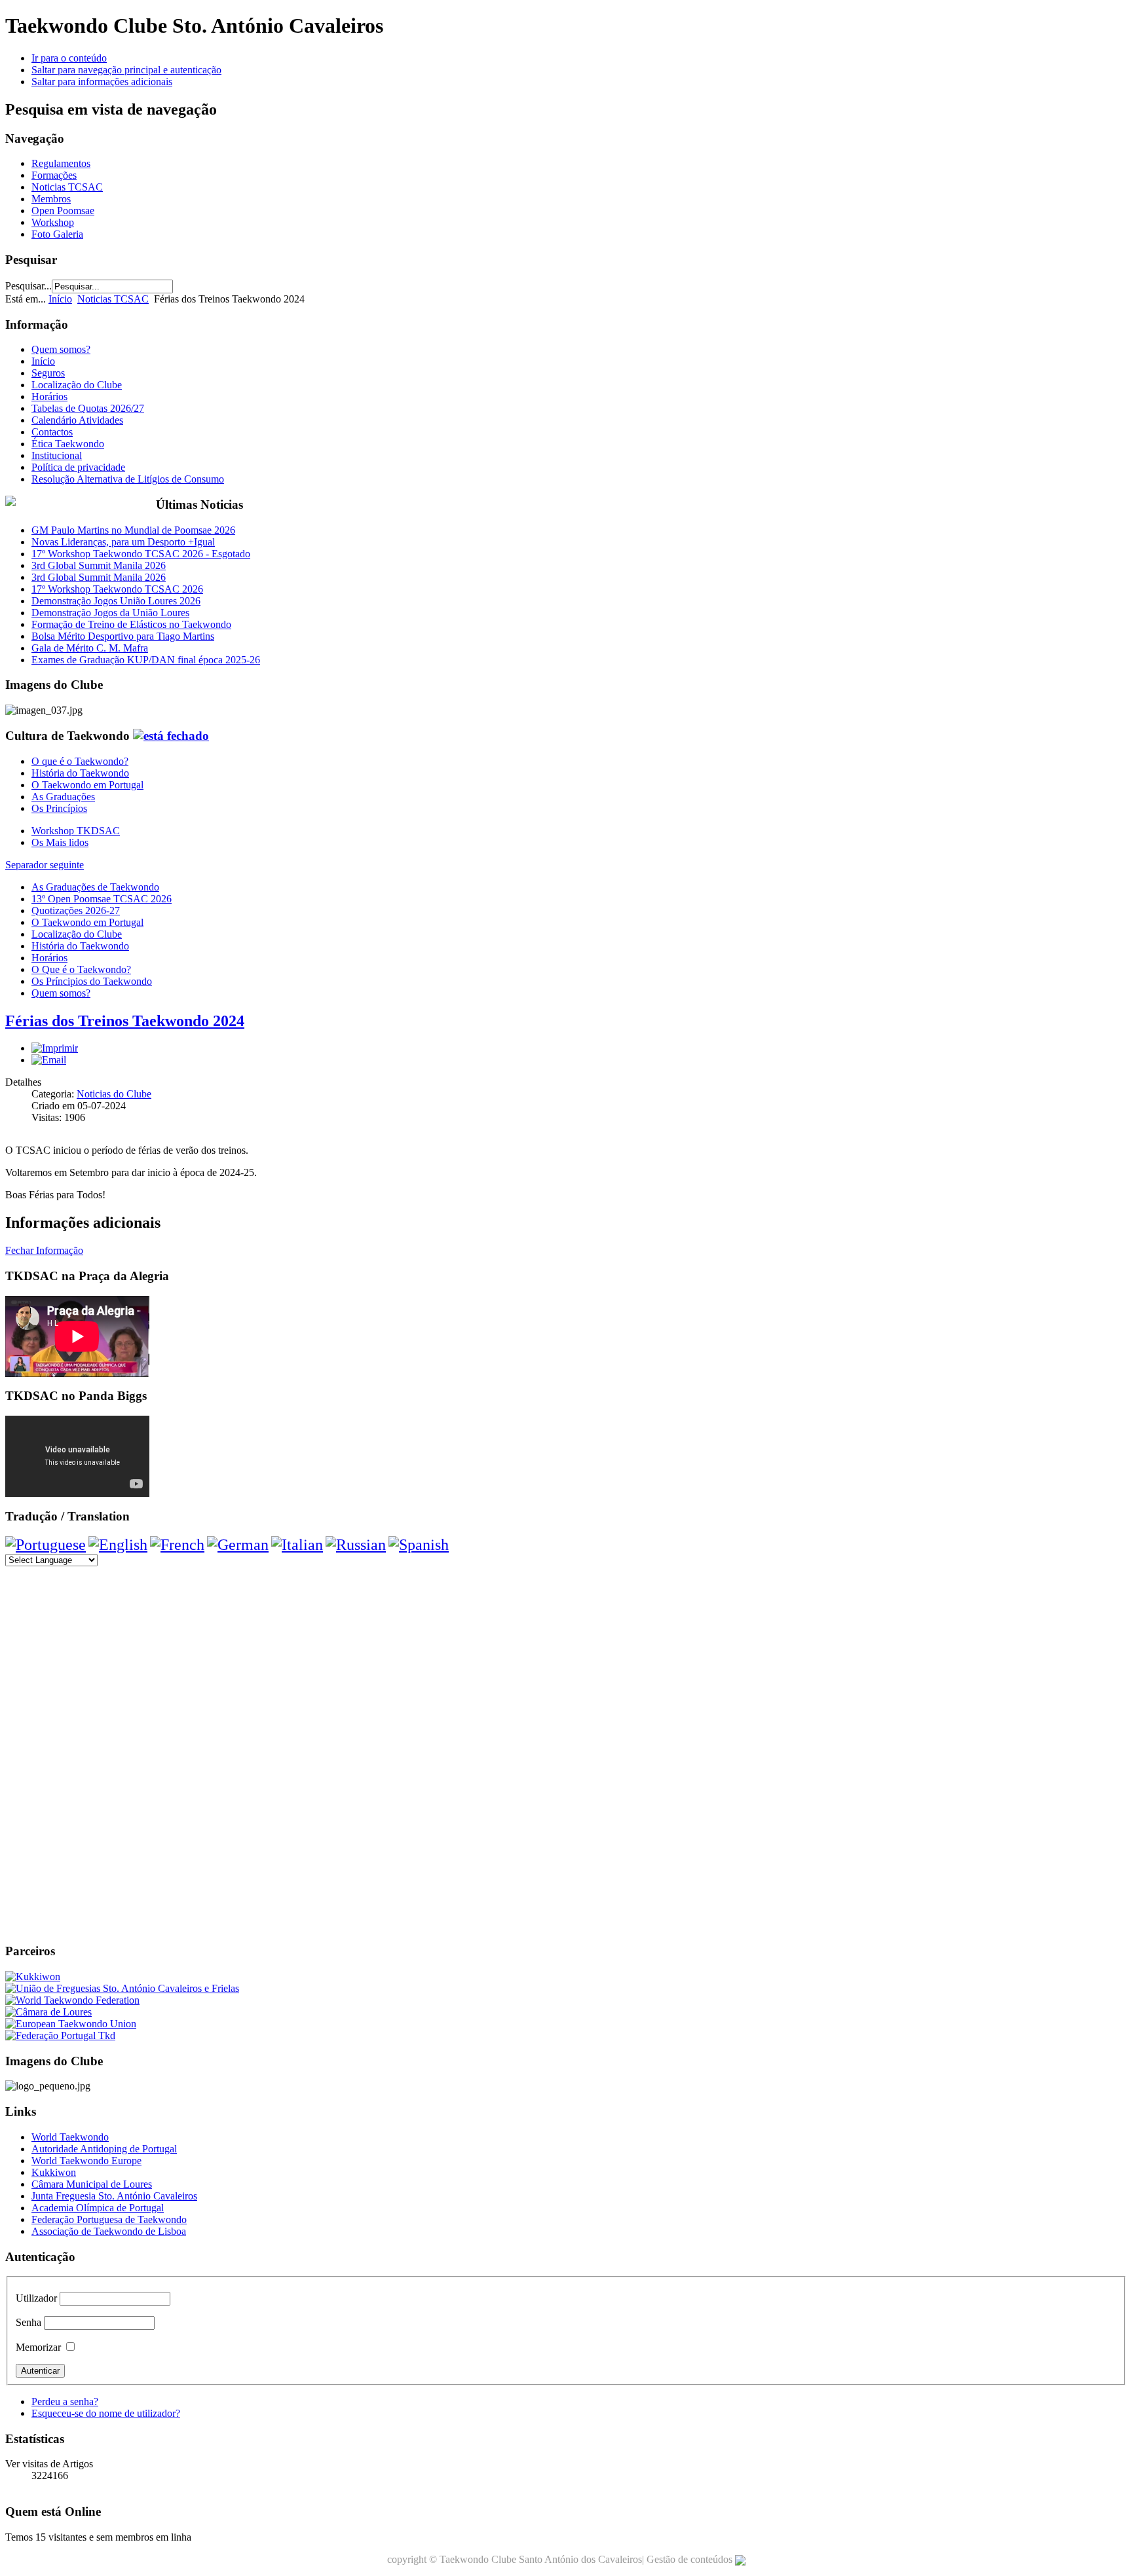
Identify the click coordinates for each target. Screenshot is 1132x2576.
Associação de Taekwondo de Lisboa (109, 2231)
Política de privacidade (78, 467)
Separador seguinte (45, 865)
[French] (177, 1545)
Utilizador (36, 2298)
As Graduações (63, 797)
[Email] (49, 1060)
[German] (238, 1545)
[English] (118, 1545)
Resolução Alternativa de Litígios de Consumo (128, 479)
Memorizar (38, 2347)
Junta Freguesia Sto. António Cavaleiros (114, 2196)
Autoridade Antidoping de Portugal (104, 2149)
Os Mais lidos (60, 842)
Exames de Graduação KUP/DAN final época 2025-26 (146, 660)
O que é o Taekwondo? (80, 761)
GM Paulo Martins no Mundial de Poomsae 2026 (133, 530)
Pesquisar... (28, 286)
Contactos (52, 432)
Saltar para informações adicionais (102, 82)
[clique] (171, 736)
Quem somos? (61, 349)
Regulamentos (61, 163)
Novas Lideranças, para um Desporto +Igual (123, 542)
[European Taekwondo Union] (71, 2024)
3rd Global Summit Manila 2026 (99, 565)
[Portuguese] (46, 1545)
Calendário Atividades (77, 420)
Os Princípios (59, 808)
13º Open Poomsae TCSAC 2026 (102, 899)
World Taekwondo (70, 2137)
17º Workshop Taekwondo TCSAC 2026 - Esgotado (141, 554)
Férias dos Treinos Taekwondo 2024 (125, 1021)
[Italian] (297, 1545)
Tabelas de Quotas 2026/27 (88, 408)
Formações (54, 175)
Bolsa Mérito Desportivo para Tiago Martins (123, 636)
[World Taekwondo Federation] (72, 2000)
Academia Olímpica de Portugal (98, 2208)
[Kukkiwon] (33, 1977)
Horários (49, 396)
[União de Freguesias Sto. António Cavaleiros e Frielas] (122, 1988)
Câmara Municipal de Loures (92, 2184)
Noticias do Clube (114, 1094)
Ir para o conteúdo (69, 58)
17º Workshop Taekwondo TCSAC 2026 (117, 589)
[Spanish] (419, 1545)
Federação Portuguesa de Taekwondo (109, 2219)
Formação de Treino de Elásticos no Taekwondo (131, 624)
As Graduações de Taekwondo (95, 887)
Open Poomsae (63, 211)
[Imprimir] (55, 1048)
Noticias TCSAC (67, 187)
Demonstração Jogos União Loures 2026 (116, 601)
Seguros (48, 373)
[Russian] (356, 1545)
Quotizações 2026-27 (76, 911)
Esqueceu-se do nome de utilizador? (106, 2413)
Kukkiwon (54, 2172)
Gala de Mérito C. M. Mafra (90, 648)
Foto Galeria (57, 234)
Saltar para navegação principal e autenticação (126, 70)
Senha (28, 2322)
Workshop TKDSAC (76, 831)
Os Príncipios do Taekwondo (92, 981)
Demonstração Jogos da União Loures (110, 613)
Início (60, 299)
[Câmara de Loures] (48, 2012)
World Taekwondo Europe (86, 2161)
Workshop (53, 222)
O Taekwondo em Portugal (87, 785)
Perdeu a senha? (65, 2401)
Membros (51, 199)
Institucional (57, 455)
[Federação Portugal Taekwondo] (60, 2035)
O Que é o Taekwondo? (81, 969)
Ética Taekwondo (68, 444)
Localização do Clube (77, 385)
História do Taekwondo (80, 773)
